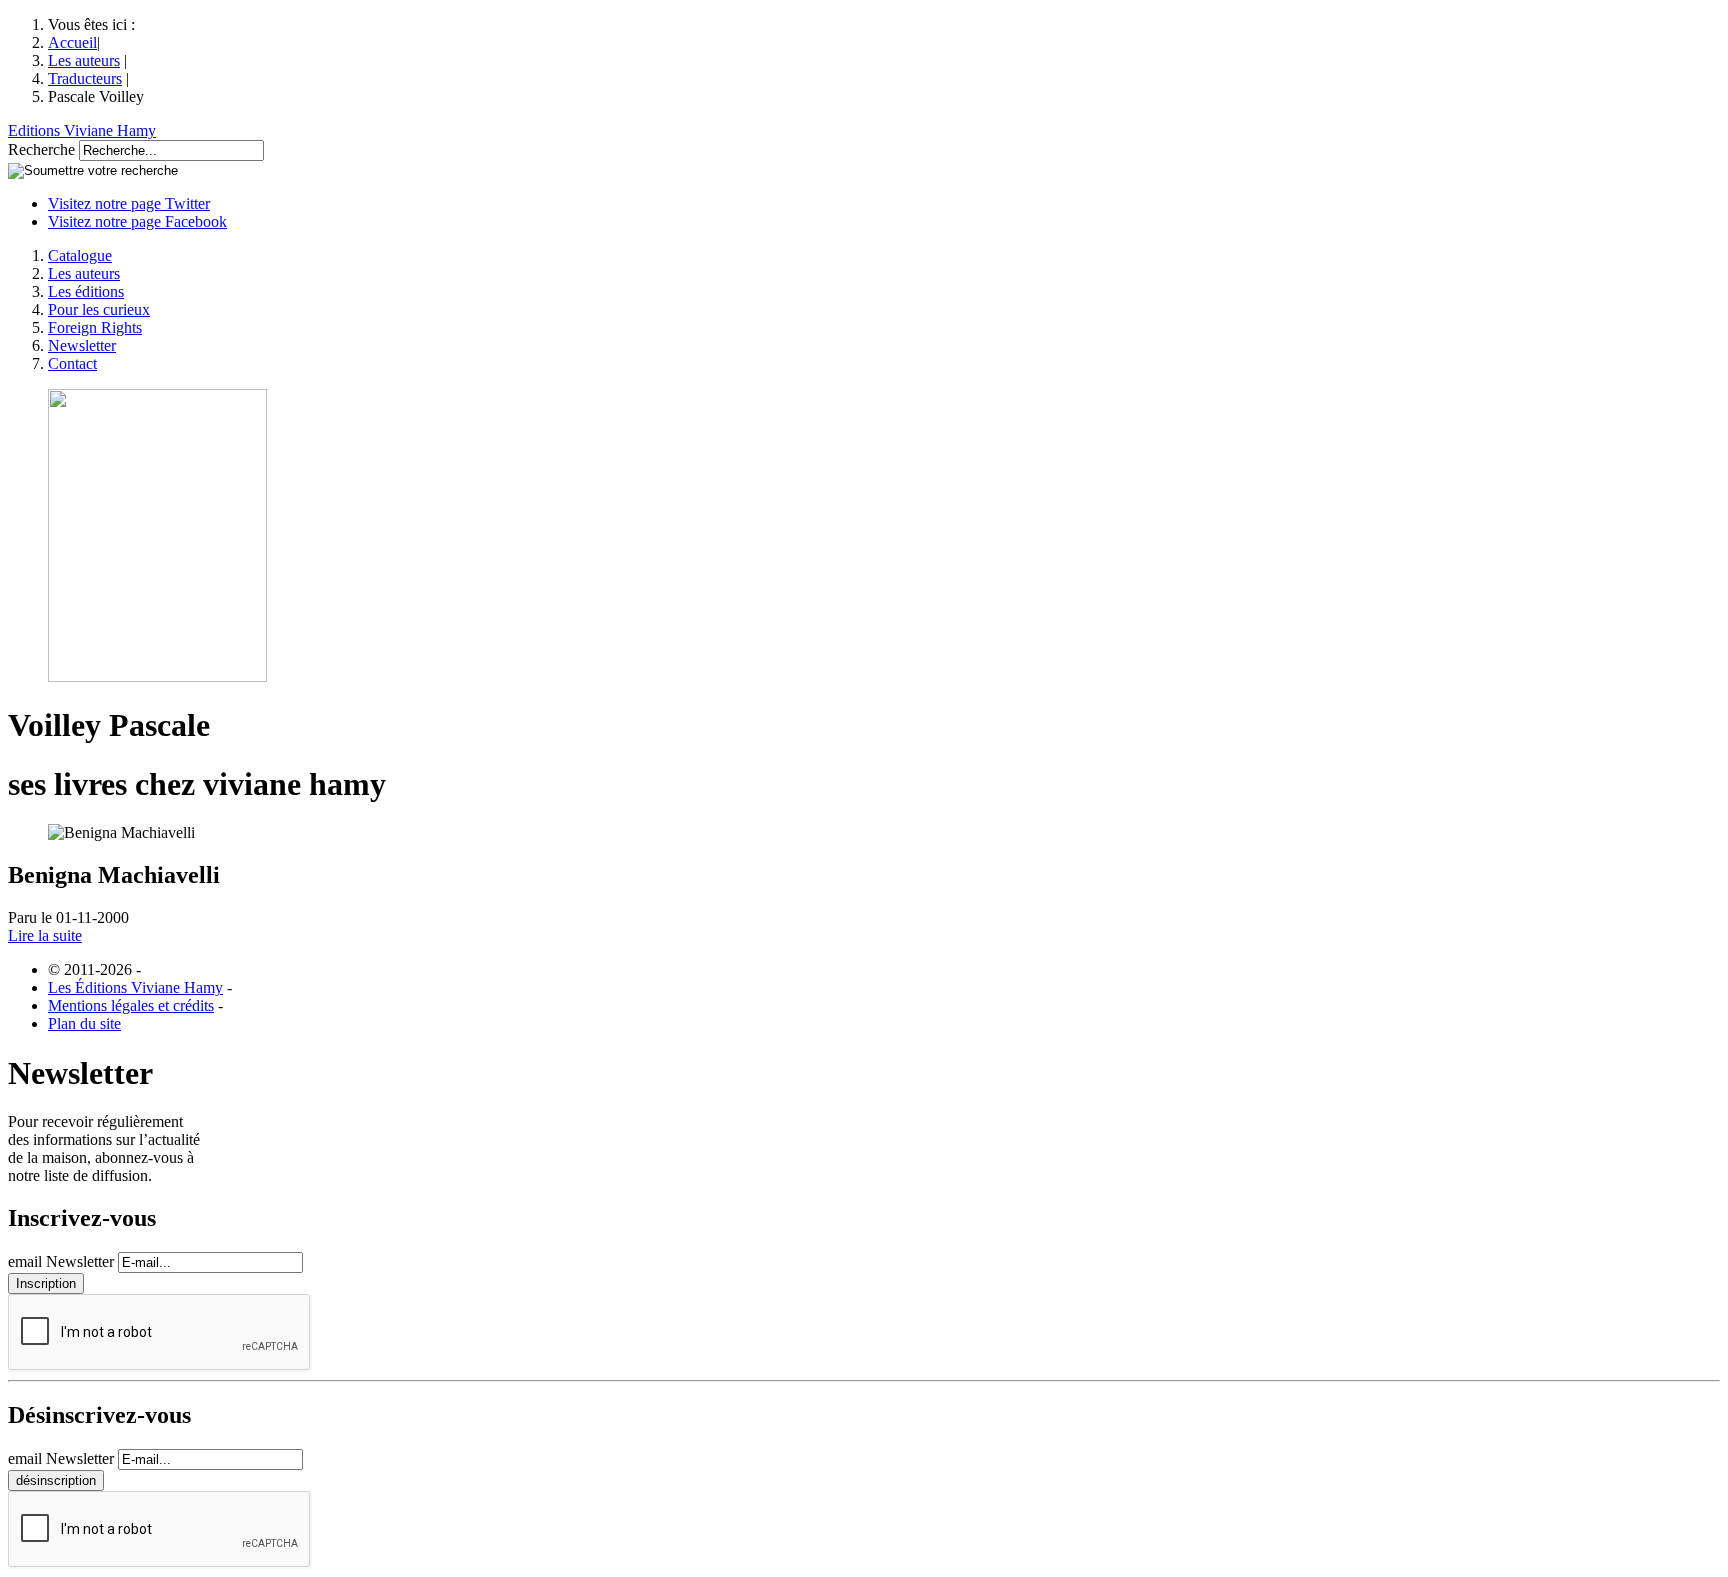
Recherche (41, 149)
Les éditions (86, 291)
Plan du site (84, 1023)
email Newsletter (61, 1261)
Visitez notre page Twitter (129, 203)
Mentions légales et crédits (131, 1005)
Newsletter (82, 345)
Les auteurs (84, 60)
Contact (72, 363)
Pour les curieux (99, 309)
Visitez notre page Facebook (137, 221)
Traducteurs (85, 78)
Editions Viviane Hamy (82, 130)
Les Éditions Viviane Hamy (135, 987)
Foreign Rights (95, 327)
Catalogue (80, 255)
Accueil (72, 42)
